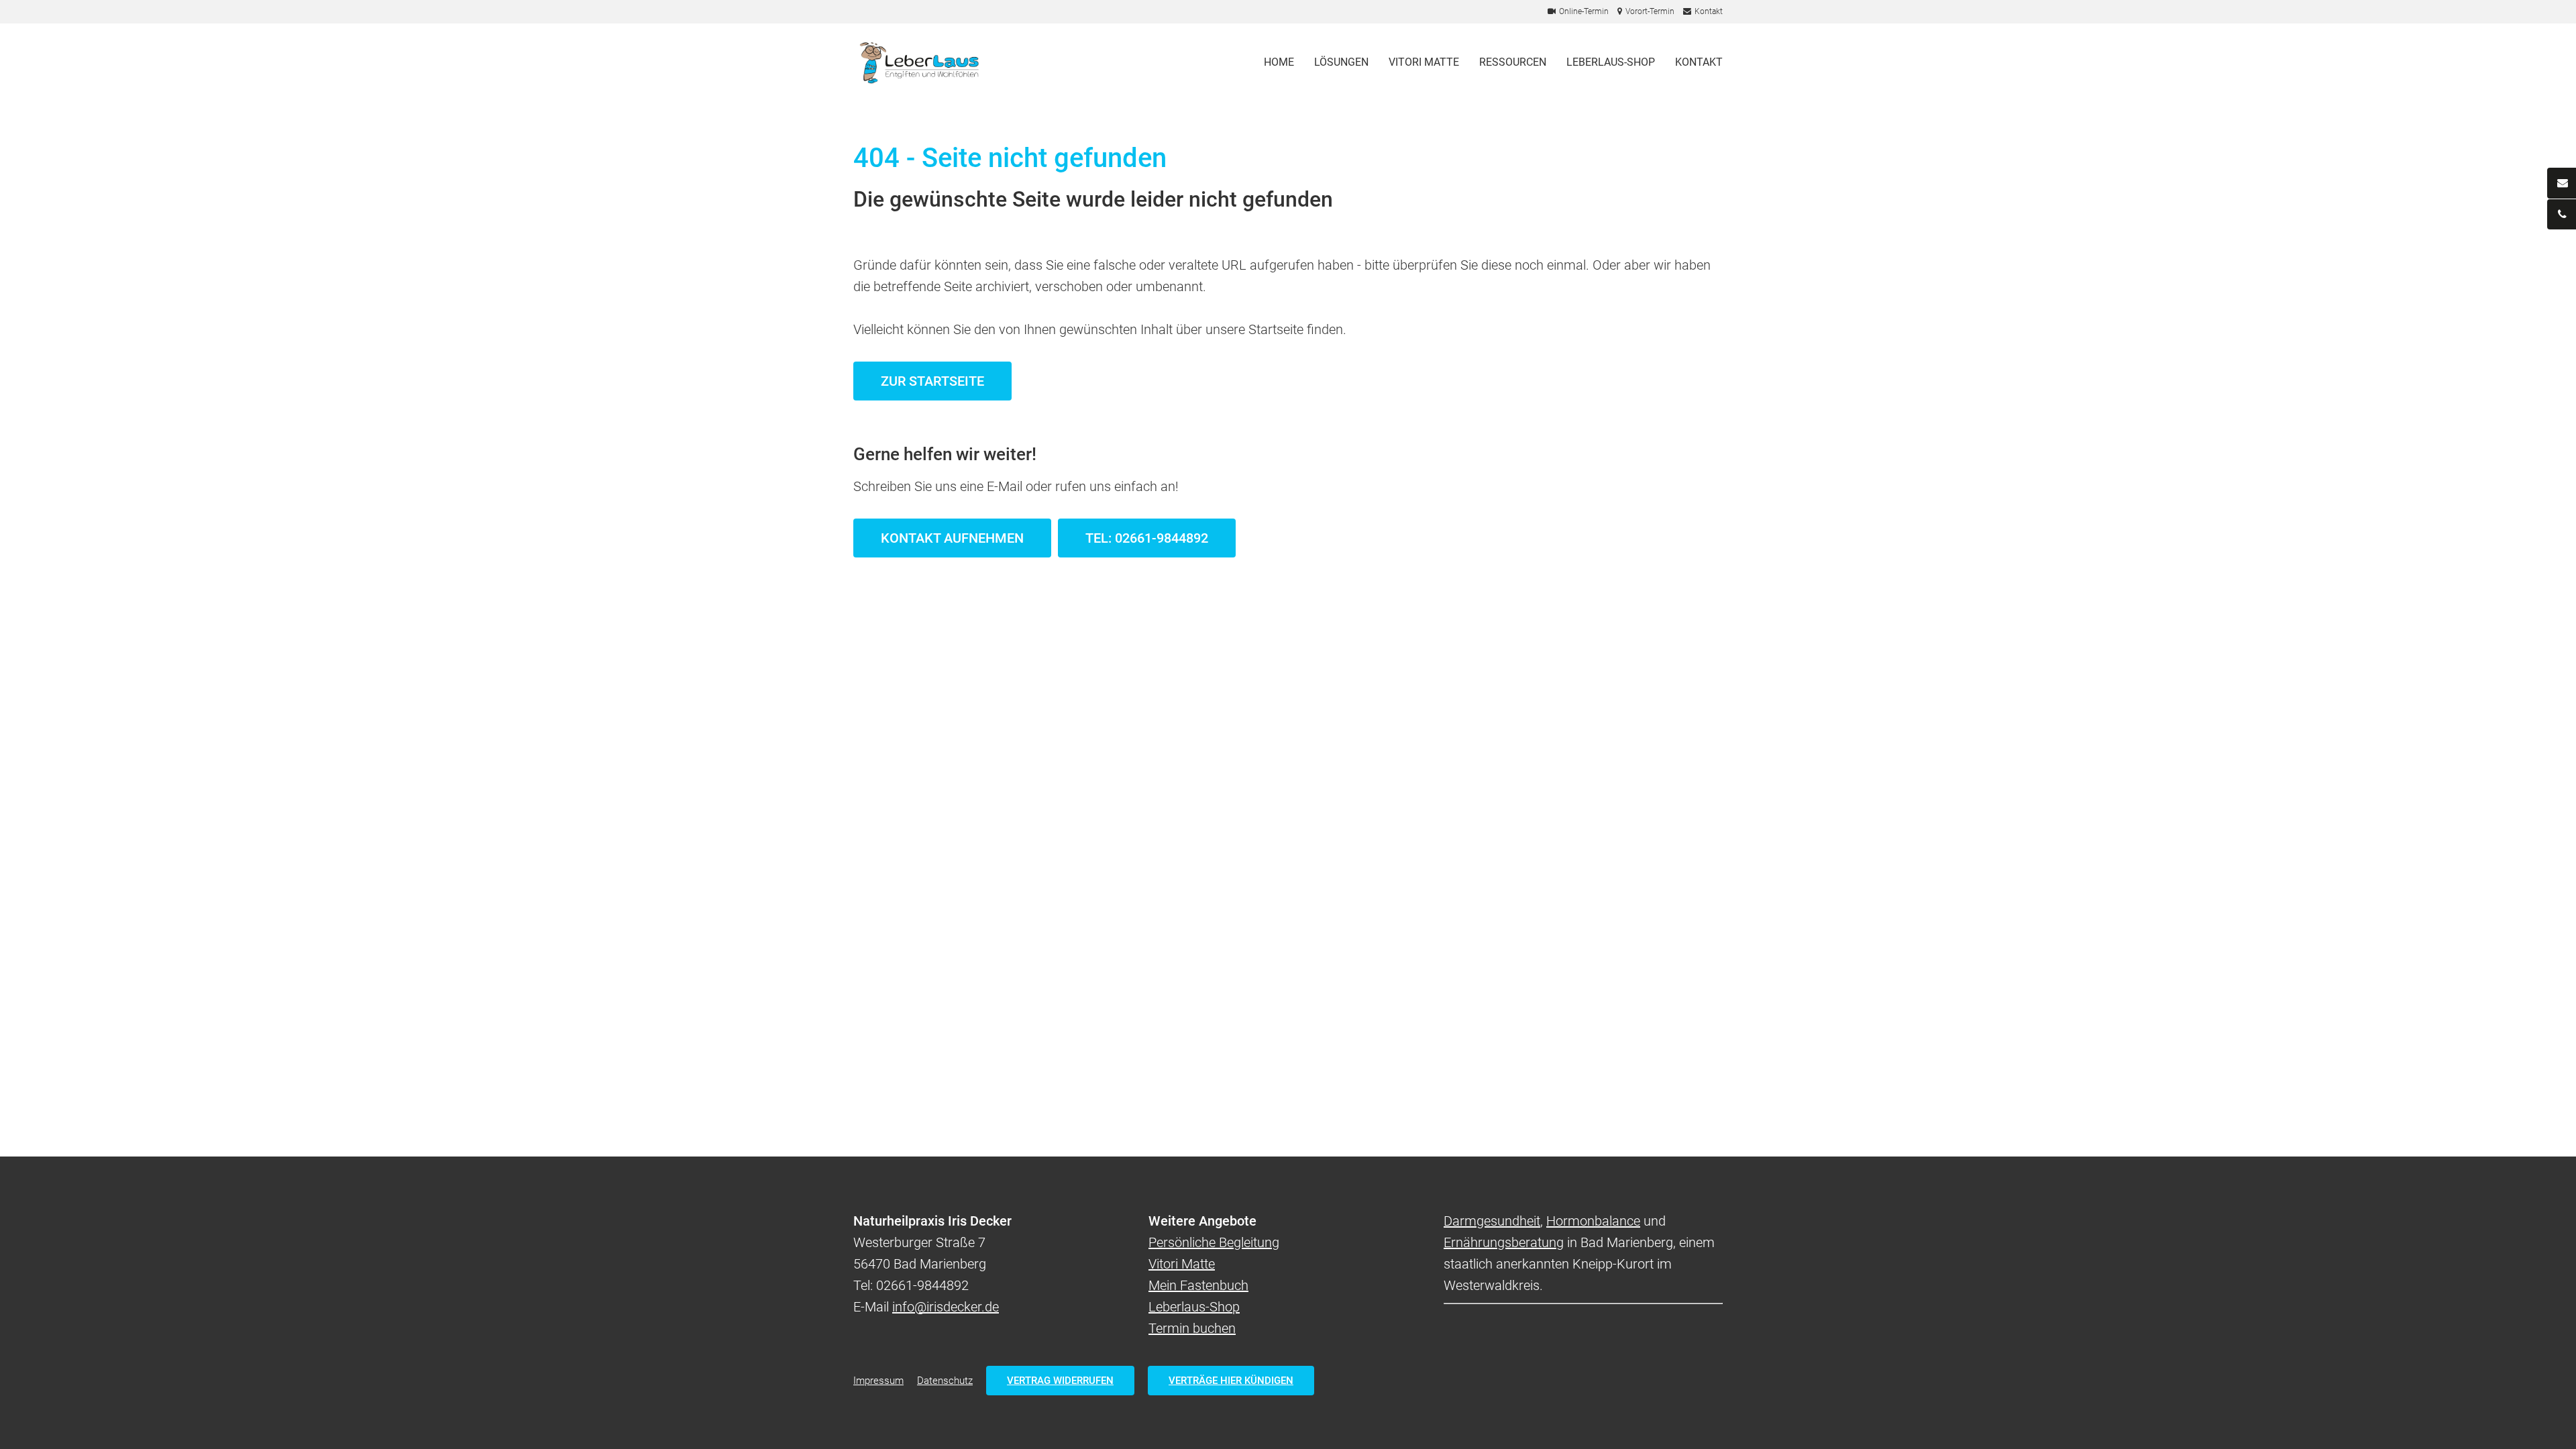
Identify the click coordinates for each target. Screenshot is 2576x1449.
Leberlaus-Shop (1611, 62)
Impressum (878, 1381)
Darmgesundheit (1492, 1221)
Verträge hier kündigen (1231, 1381)
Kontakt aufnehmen (952, 538)
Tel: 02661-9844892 (1147, 538)
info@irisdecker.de (946, 1307)
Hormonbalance (1593, 1221)
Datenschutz (945, 1381)
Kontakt (1699, 62)
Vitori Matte (1424, 62)
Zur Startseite (932, 381)
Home (1279, 62)
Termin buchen (1192, 1328)
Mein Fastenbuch (1198, 1285)
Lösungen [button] (1341, 62)
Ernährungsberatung (1504, 1242)
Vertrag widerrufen (1060, 1381)
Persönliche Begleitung (1214, 1242)
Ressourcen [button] (1513, 62)
